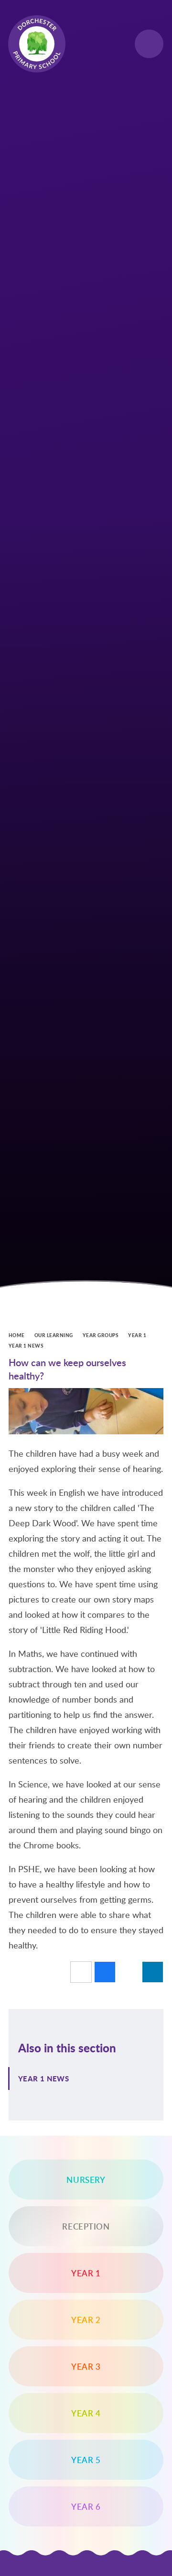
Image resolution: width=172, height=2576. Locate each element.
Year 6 (86, 2506)
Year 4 (86, 2413)
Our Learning (54, 1335)
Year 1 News (26, 1346)
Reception (86, 2226)
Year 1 (137, 1335)
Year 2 (86, 2320)
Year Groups (101, 1335)
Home (17, 1335)
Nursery (86, 2180)
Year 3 (86, 2366)
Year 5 (86, 2460)
